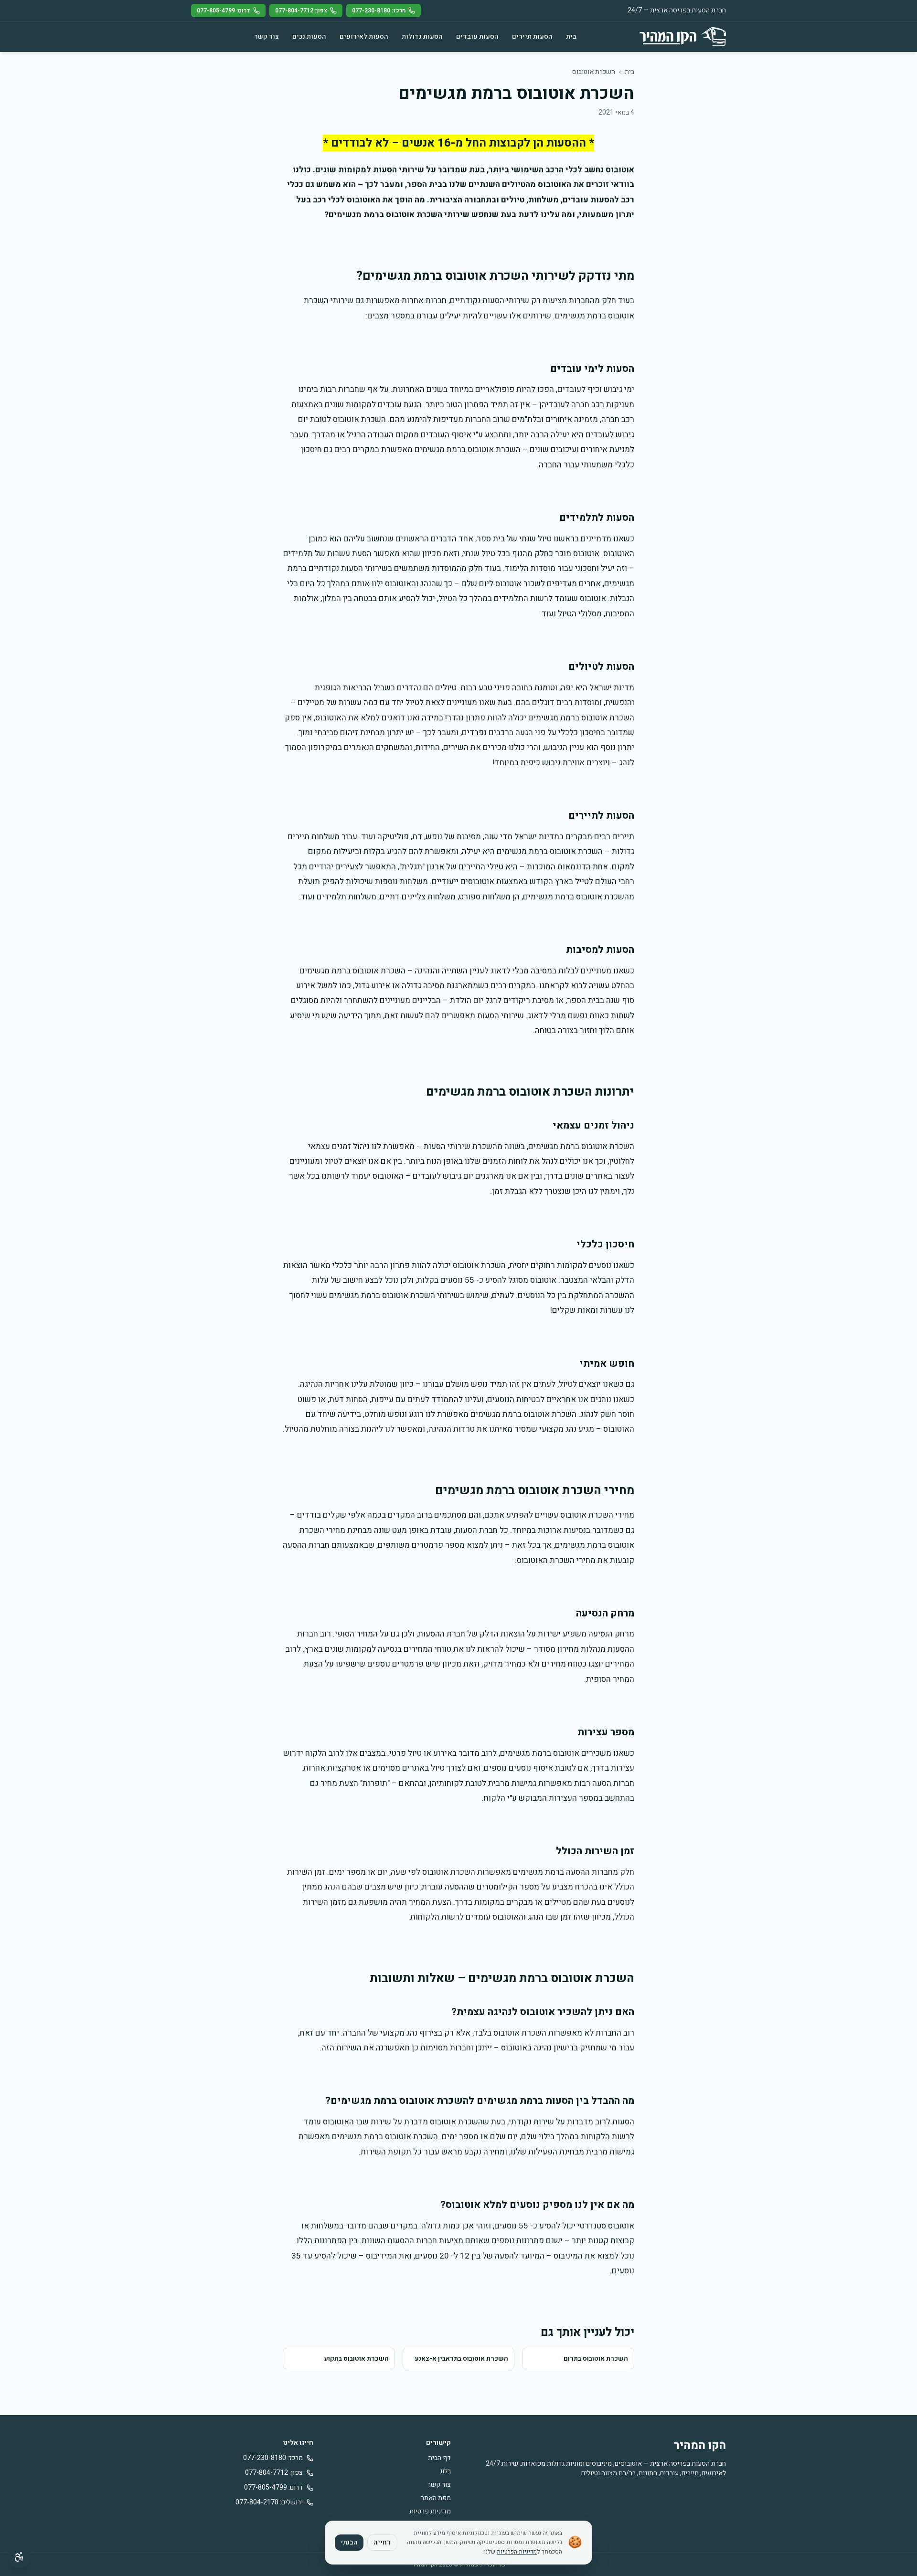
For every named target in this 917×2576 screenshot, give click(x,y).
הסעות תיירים (532, 37)
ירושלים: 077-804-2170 (269, 2502)
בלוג (445, 2471)
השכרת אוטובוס (594, 72)
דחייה (382, 2542)
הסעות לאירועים (364, 37)
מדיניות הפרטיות (517, 2552)
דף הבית (439, 2458)
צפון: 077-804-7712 (301, 11)
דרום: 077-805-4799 (224, 11)
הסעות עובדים (477, 37)
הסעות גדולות (422, 37)
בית (571, 37)
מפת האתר (436, 2498)
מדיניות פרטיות (430, 2511)
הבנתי (349, 2542)
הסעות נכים (309, 37)
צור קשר (267, 37)
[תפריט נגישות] (19, 2557)
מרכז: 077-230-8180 (379, 11)
